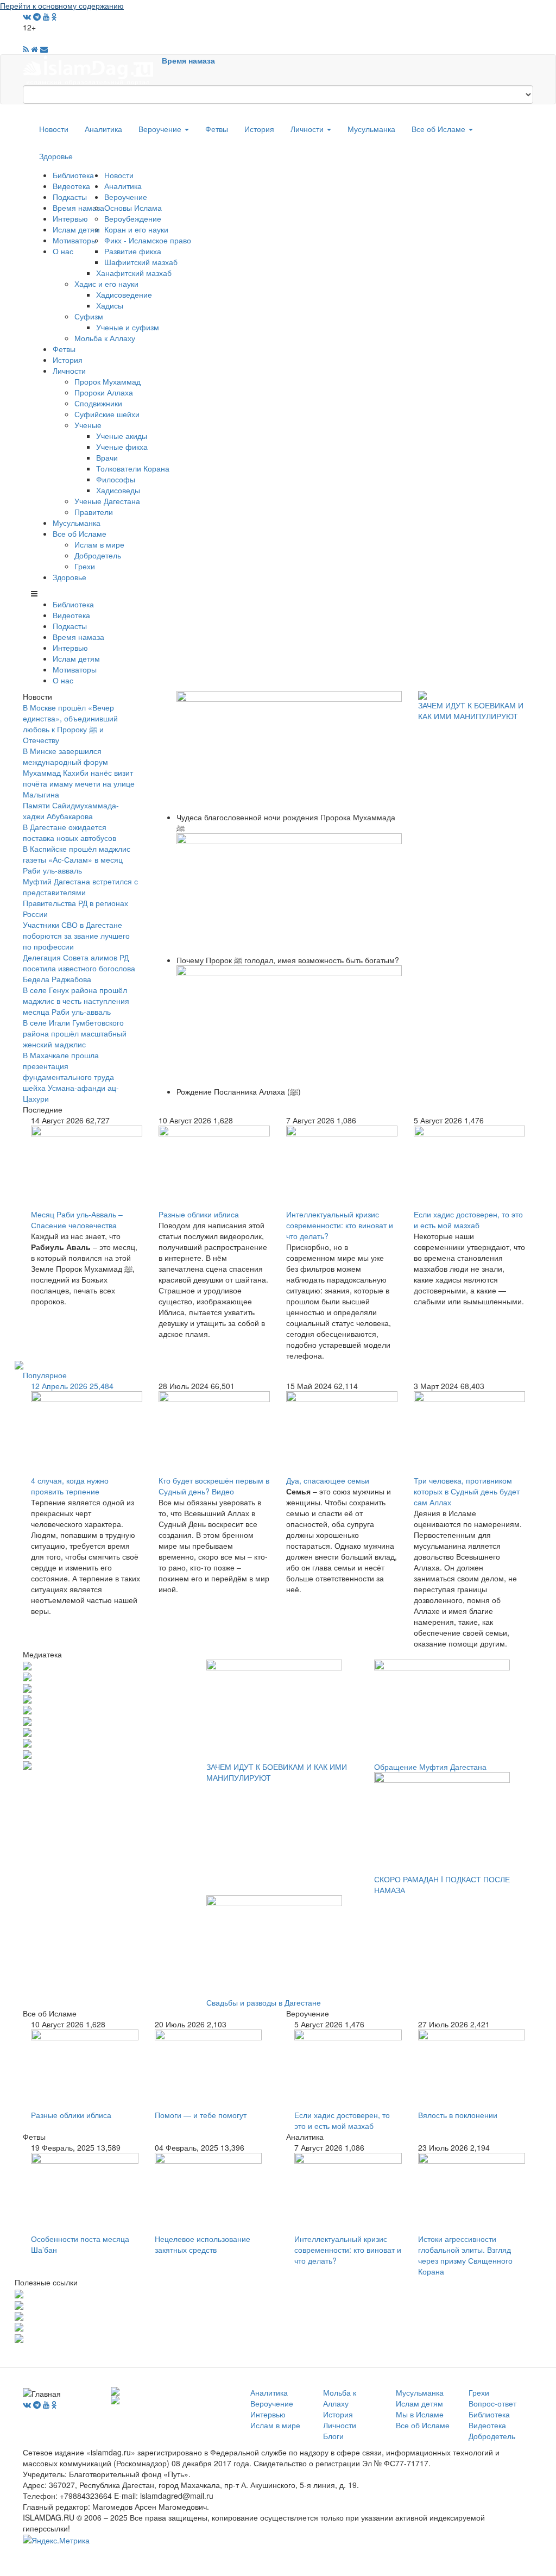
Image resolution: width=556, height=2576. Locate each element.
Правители (94, 512)
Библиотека (73, 175)
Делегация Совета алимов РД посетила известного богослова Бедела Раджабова (79, 968)
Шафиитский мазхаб (141, 262)
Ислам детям (76, 229)
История (259, 129)
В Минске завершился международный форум (65, 756)
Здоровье (56, 156)
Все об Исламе (440, 129)
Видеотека (71, 186)
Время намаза (188, 60)
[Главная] (92, 69)
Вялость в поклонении (458, 2115)
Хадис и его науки (106, 284)
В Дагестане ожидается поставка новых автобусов (69, 832)
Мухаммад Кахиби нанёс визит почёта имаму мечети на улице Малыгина (79, 783)
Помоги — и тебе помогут (201, 2115)
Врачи (107, 457)
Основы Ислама (133, 208)
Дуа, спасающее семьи (328, 1480)
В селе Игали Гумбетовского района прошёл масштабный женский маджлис (75, 1033)
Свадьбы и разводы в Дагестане (264, 2002)
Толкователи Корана (133, 468)
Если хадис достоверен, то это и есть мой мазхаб (468, 1220)
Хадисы (110, 305)
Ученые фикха (122, 447)
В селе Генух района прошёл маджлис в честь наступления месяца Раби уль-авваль (76, 1001)
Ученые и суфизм (128, 327)
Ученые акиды (122, 436)
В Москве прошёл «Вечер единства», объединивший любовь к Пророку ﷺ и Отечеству (70, 724)
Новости (54, 129)
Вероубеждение (133, 218)
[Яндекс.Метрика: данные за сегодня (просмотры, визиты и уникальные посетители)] (56, 2540)
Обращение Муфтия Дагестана (430, 1767)
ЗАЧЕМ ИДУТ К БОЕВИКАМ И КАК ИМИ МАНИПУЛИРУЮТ (471, 711)
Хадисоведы (118, 490)
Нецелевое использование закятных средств (203, 2244)
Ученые (88, 425)
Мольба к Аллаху (105, 338)
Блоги (333, 2436)
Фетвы (217, 129)
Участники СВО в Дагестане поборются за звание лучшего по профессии (76, 935)
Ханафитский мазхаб (134, 273)
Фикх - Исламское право (148, 240)
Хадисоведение (124, 294)
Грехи (85, 566)
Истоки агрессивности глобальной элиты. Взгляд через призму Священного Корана (465, 2255)
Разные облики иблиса (199, 1214)
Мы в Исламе (420, 2414)
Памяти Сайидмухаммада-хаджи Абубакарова (71, 811)
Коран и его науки (136, 229)
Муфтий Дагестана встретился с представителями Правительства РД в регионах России (80, 897)
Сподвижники (98, 403)
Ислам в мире (99, 544)
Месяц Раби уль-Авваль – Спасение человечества (77, 1220)
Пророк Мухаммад (108, 381)
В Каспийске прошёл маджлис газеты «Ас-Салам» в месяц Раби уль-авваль (77, 859)
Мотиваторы (75, 240)
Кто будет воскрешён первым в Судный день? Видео (214, 1486)
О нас (63, 251)
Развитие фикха (133, 251)
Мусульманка (371, 129)
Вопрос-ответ (492, 2403)
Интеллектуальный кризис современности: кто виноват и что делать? (340, 1225)
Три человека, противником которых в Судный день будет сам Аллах (467, 1491)
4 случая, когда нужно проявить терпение (70, 1486)
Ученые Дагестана (107, 501)
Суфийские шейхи (107, 414)
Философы (116, 479)
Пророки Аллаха (104, 392)
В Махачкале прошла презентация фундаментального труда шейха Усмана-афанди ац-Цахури (71, 1077)
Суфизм (89, 316)
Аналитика (103, 129)
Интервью (70, 218)
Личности (308, 129)
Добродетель (98, 555)
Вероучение (161, 129)
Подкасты (70, 197)
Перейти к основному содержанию (62, 5)
